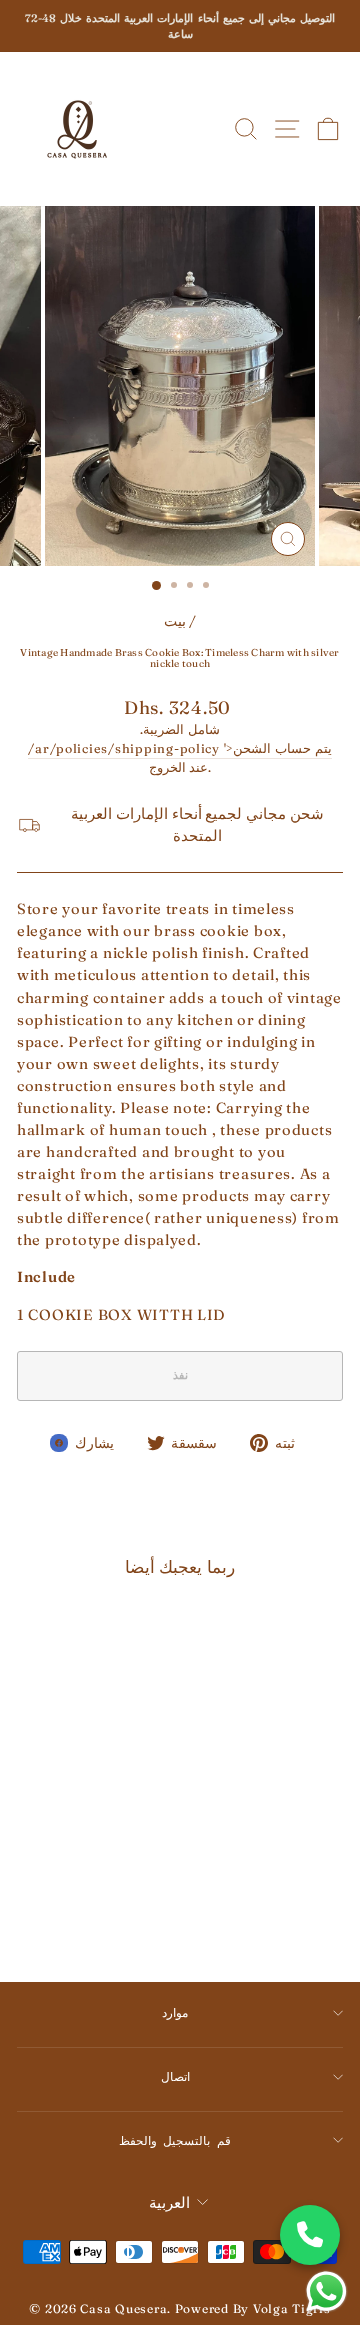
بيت (175, 621)
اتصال (175, 2076)
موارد (175, 2012)
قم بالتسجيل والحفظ (175, 2140)
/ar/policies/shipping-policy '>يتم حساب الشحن (179, 748)
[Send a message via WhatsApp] (326, 2291)
